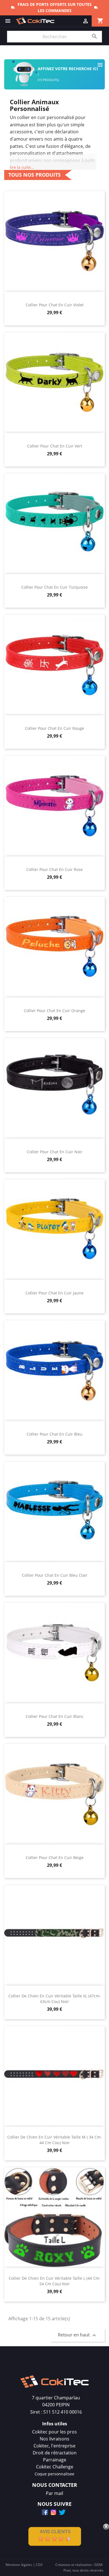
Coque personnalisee (54, 2474)
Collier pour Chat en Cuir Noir (55, 1152)
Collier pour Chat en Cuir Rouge (54, 728)
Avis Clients (55, 2532)
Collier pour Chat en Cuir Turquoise (54, 587)
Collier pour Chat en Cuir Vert (55, 446)
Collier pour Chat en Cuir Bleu (54, 1434)
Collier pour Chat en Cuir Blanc (55, 1716)
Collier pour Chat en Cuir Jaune (54, 1293)
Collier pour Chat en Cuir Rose (54, 869)
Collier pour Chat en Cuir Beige (55, 1858)
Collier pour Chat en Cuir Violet (55, 305)
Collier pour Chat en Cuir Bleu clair (55, 1575)
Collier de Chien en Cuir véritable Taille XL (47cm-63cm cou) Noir (55, 1999)
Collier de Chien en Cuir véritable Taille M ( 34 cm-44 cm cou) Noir (55, 2140)
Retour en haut (78, 2335)
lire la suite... (22, 167)
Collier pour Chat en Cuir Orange (54, 1011)
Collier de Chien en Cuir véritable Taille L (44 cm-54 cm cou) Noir (55, 2281)
